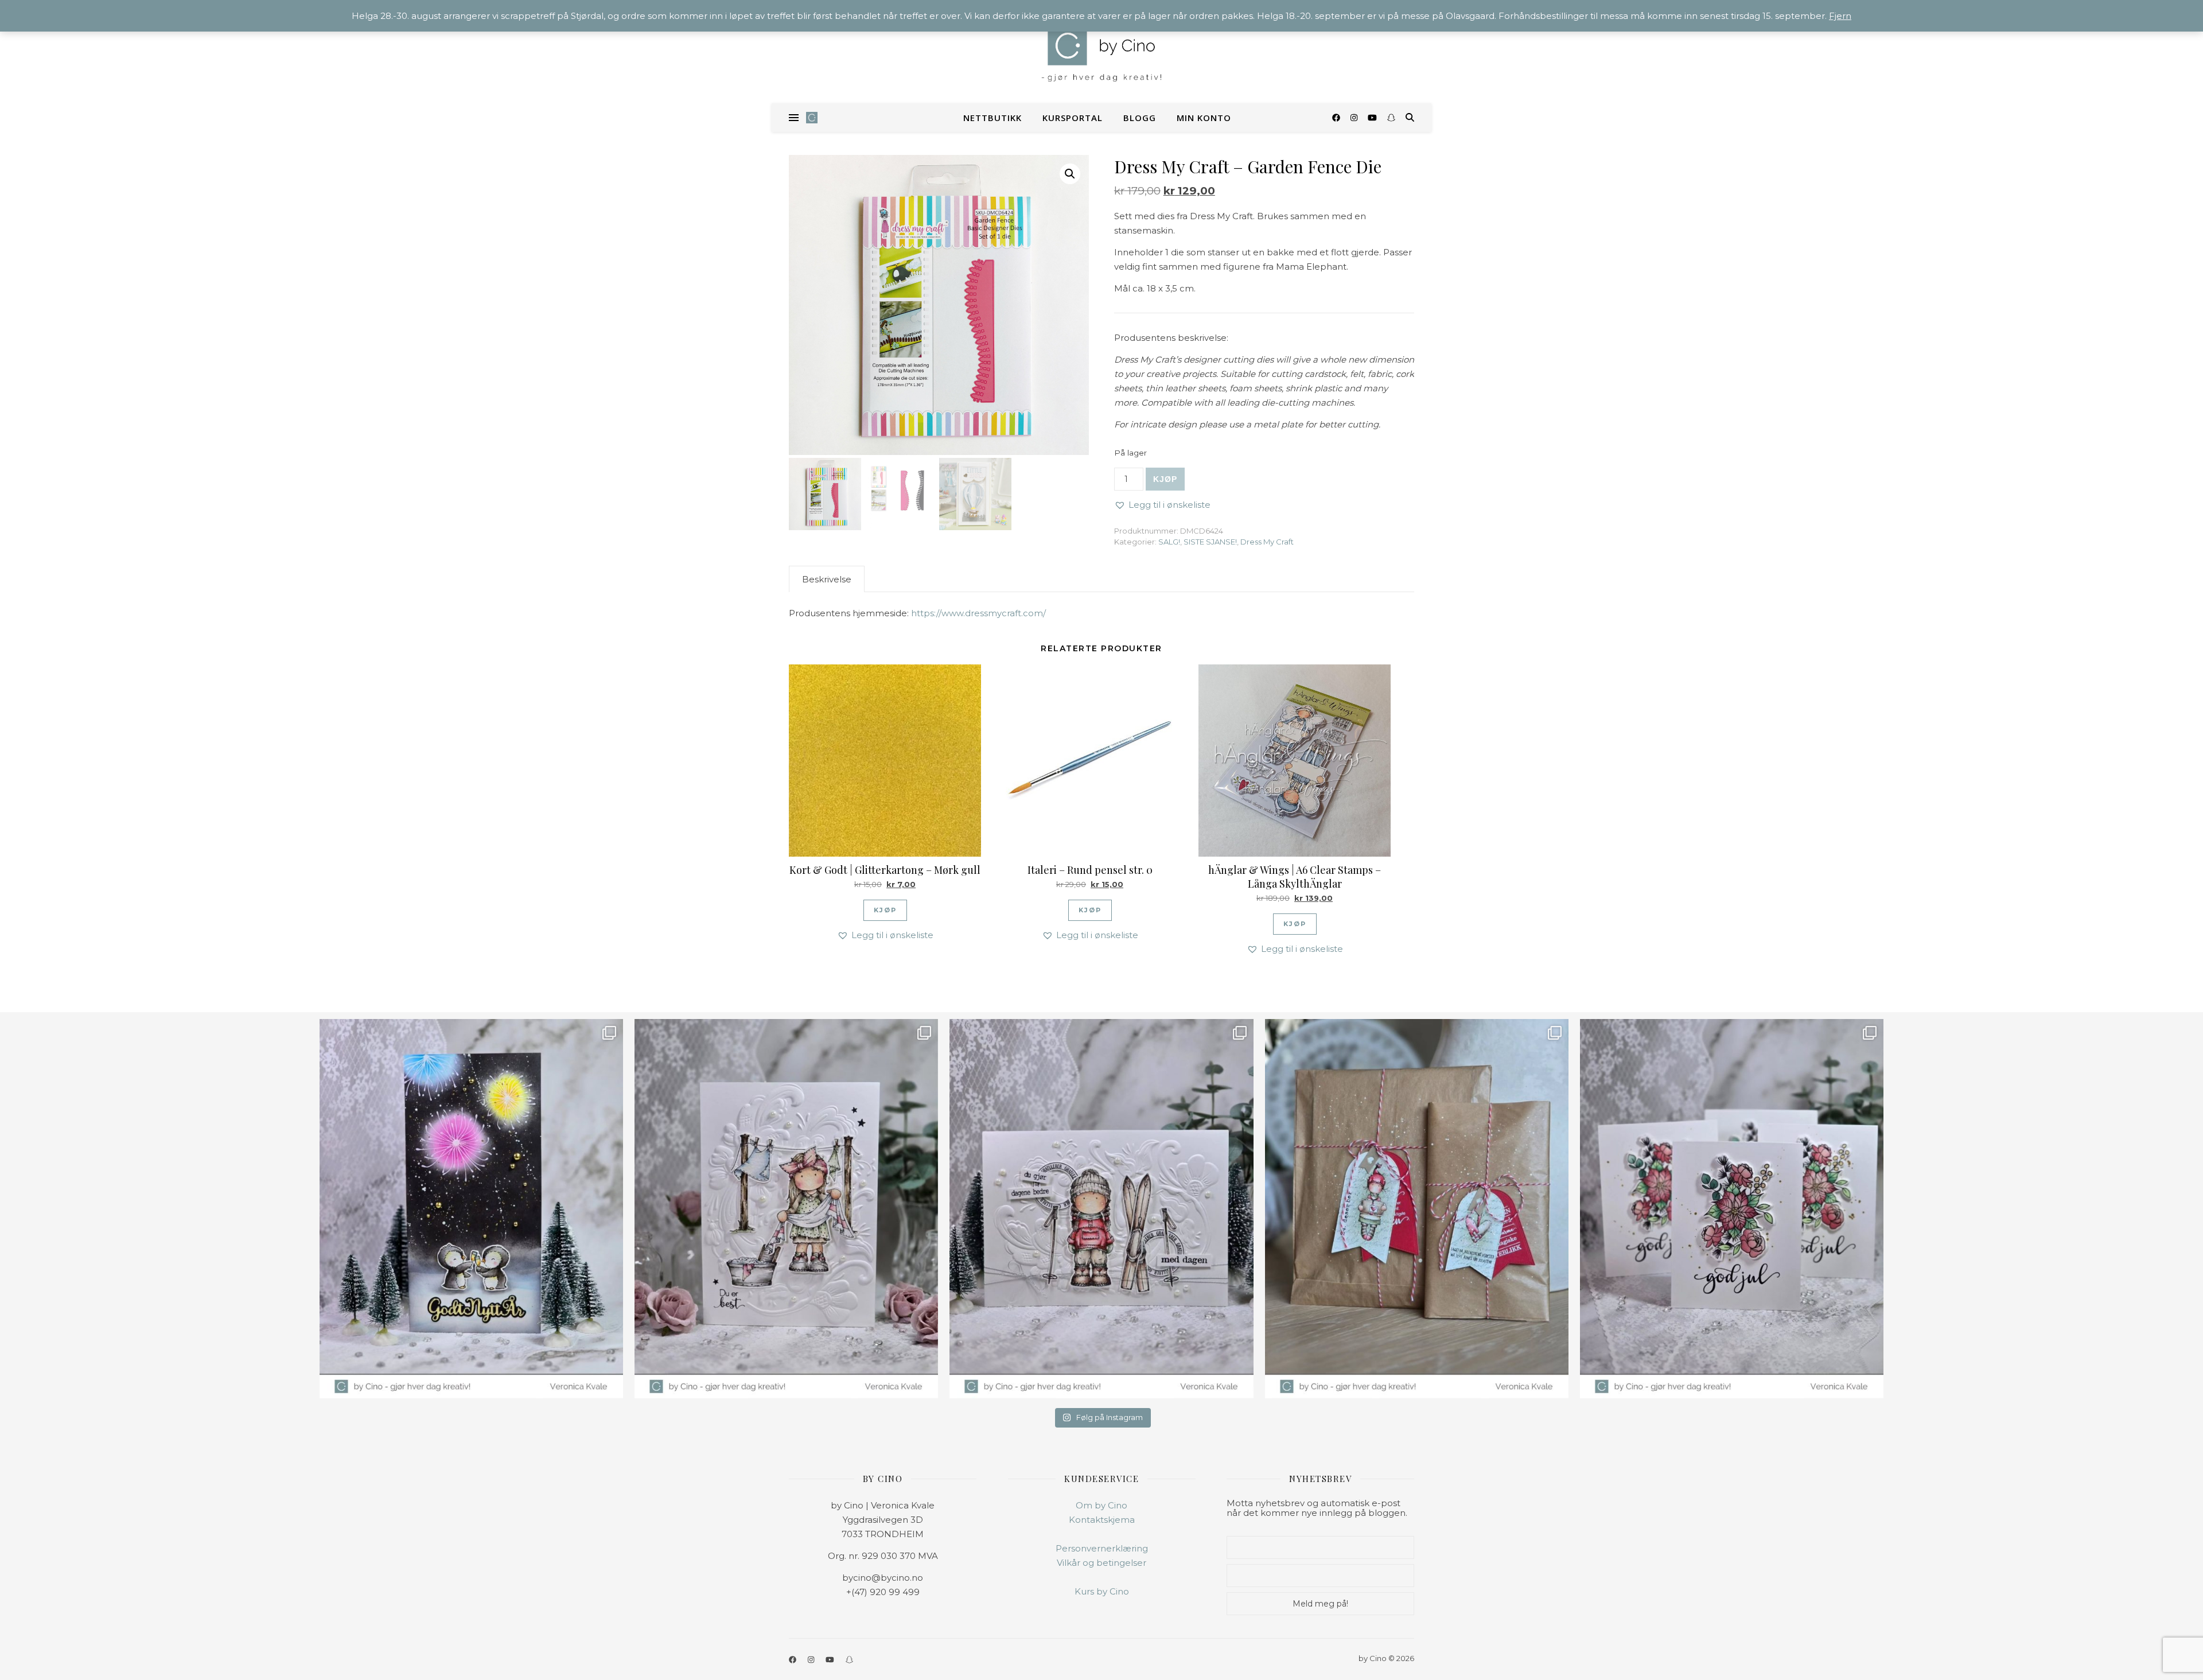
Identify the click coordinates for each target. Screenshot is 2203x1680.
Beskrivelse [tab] (827, 579)
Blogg (1140, 118)
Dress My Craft (1267, 542)
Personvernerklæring (1102, 1548)
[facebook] (1337, 118)
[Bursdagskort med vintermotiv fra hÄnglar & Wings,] (1101, 1209)
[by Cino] (1101, 52)
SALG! (1169, 542)
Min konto (1204, 118)
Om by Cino (1101, 1505)
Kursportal (1073, 118)
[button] (1070, 174)
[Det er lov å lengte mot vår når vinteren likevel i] (786, 1209)
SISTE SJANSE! (1210, 542)
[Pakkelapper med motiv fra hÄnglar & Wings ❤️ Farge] (1417, 1209)
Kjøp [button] (885, 910)
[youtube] (1373, 118)
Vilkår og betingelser (1101, 1563)
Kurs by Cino (1102, 1591)
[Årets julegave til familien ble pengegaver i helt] (1732, 1209)
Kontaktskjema (1102, 1520)
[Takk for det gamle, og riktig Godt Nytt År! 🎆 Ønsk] (471, 1209)
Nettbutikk (992, 118)
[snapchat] (1391, 118)
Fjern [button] (1840, 16)
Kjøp (1165, 479)
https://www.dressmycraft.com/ (978, 613)
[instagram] (1355, 118)
